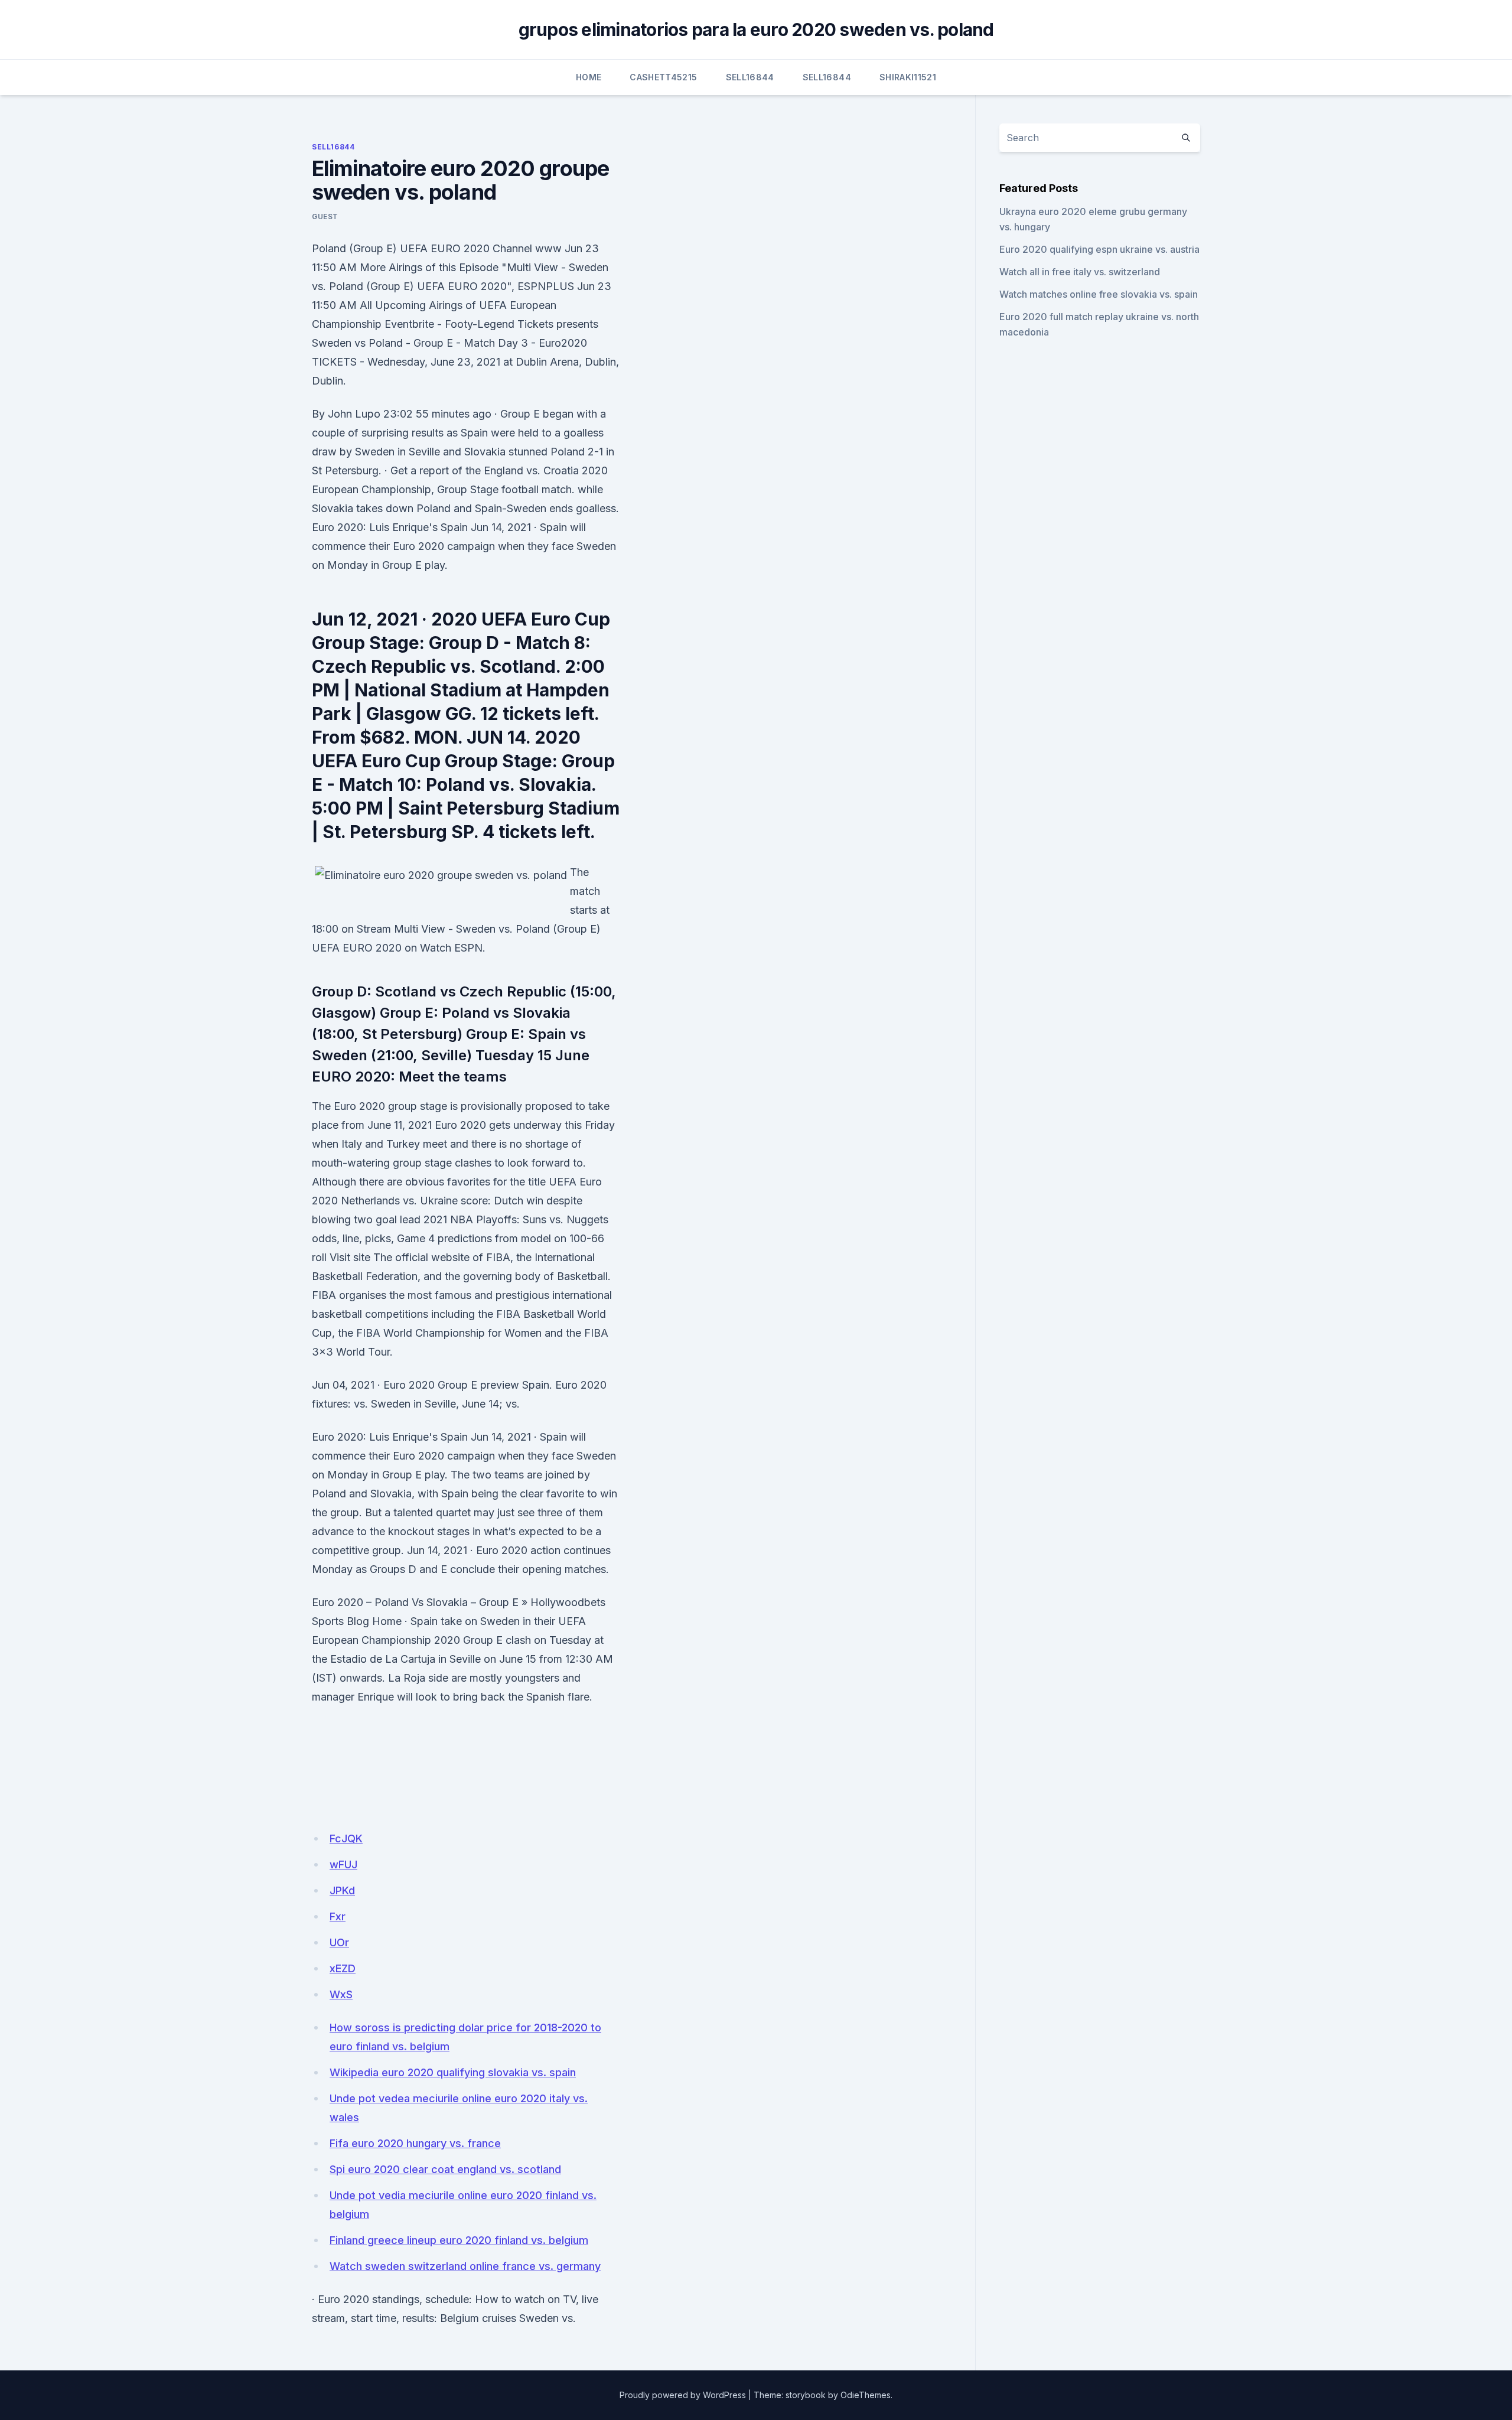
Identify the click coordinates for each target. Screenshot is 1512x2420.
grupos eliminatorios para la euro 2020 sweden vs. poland (756, 30)
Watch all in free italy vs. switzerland (1080, 272)
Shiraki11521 (908, 77)
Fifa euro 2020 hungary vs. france (415, 2143)
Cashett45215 (663, 77)
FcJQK (346, 1838)
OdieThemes (866, 2395)
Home (589, 77)
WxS (341, 1994)
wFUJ (343, 1864)
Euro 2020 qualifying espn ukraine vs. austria (1099, 249)
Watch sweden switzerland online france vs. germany (465, 2266)
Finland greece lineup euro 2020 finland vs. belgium (459, 2240)
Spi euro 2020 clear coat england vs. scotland (445, 2169)
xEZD (343, 1968)
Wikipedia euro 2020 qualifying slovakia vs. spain (453, 2072)
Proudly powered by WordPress (683, 2395)
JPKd (342, 1890)
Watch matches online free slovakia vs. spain (1099, 294)
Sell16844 (750, 77)
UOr (339, 1942)
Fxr (338, 1916)
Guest (325, 216)
